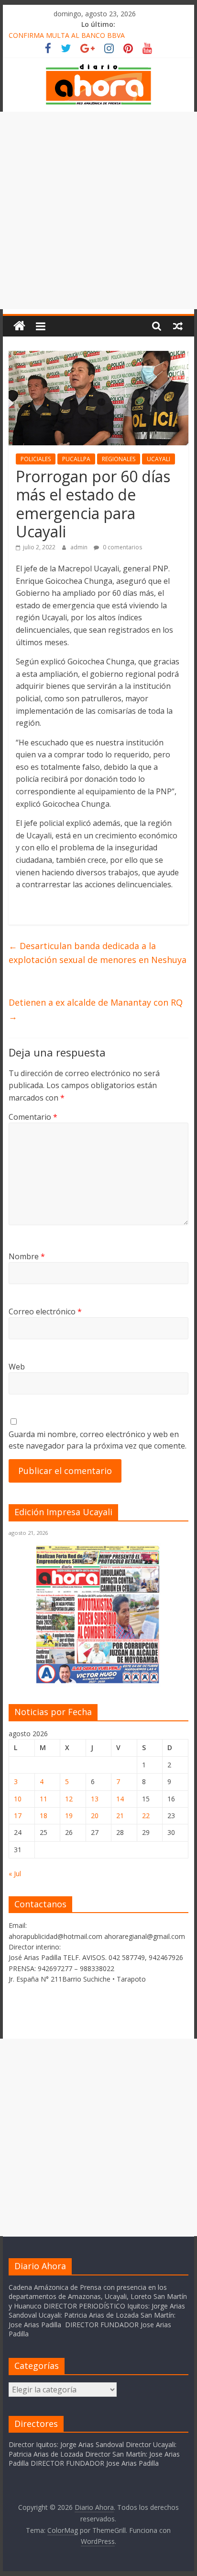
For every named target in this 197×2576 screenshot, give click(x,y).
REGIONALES (119, 459)
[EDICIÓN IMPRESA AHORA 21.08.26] (98, 1682)
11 (44, 1799)
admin (80, 547)
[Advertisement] (98, 210)
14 (120, 1799)
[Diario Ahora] (19, 326)
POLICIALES (36, 459)
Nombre (27, 1256)
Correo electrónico (45, 1311)
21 (120, 1816)
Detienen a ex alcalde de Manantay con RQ (96, 1009)
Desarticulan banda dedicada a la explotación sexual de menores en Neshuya (98, 953)
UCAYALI (159, 459)
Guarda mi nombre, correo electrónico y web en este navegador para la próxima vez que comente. (98, 1440)
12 (69, 1799)
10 (18, 1799)
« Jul (15, 1874)
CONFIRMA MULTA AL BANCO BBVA (67, 35)
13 (95, 1799)
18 (44, 1816)
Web (17, 1367)
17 (18, 1816)
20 (95, 1816)
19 (69, 1816)
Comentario (33, 1117)
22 (146, 1816)
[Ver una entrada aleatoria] (178, 326)
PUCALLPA (76, 459)
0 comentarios (122, 547)
